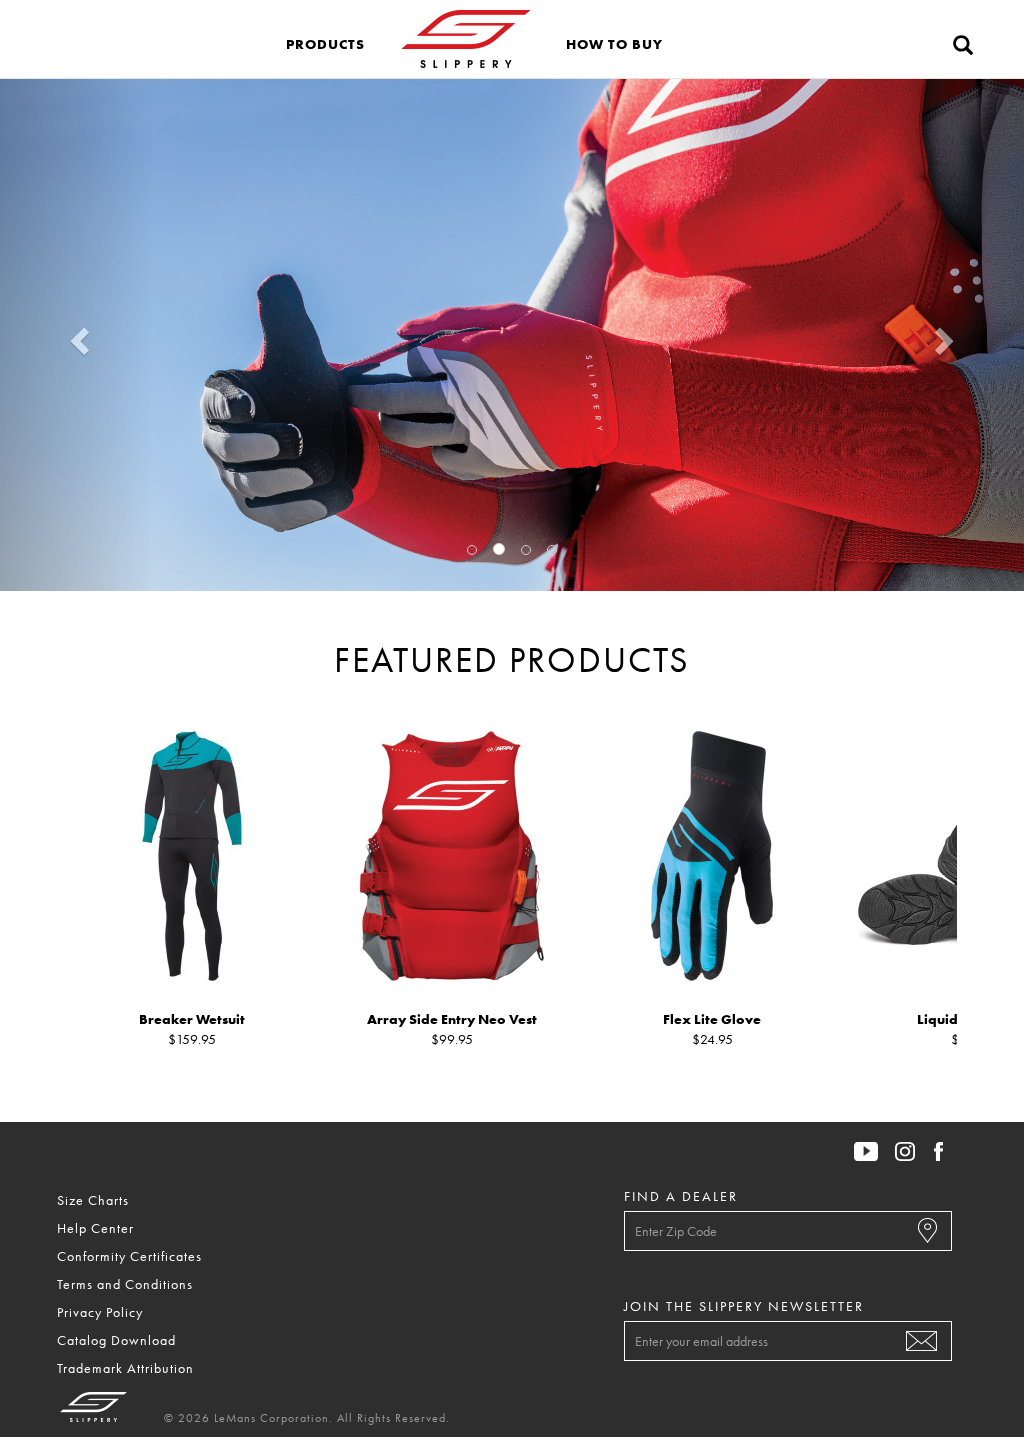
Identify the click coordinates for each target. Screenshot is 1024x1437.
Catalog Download (116, 1340)
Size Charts (93, 1200)
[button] (325, 39)
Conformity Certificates (129, 1256)
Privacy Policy (100, 1312)
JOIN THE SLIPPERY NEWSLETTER (744, 1306)
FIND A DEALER (681, 1196)
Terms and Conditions (125, 1284)
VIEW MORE (505, 417)
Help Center (95, 1228)
